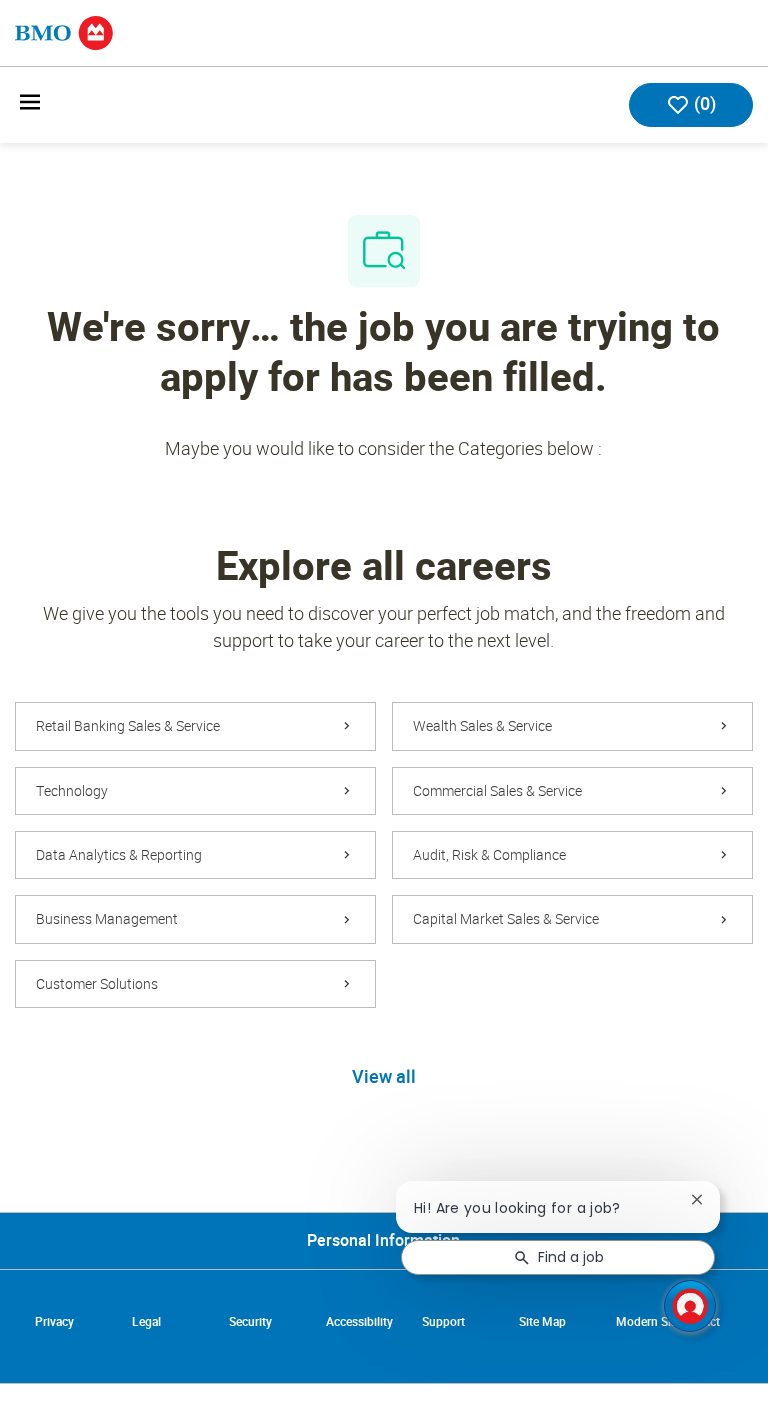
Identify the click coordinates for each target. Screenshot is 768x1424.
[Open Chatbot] (690, 1306)
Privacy (54, 1322)
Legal (146, 1322)
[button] (384, 1078)
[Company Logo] (64, 31)
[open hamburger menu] (30, 105)
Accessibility (359, 1322)
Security (250, 1322)
